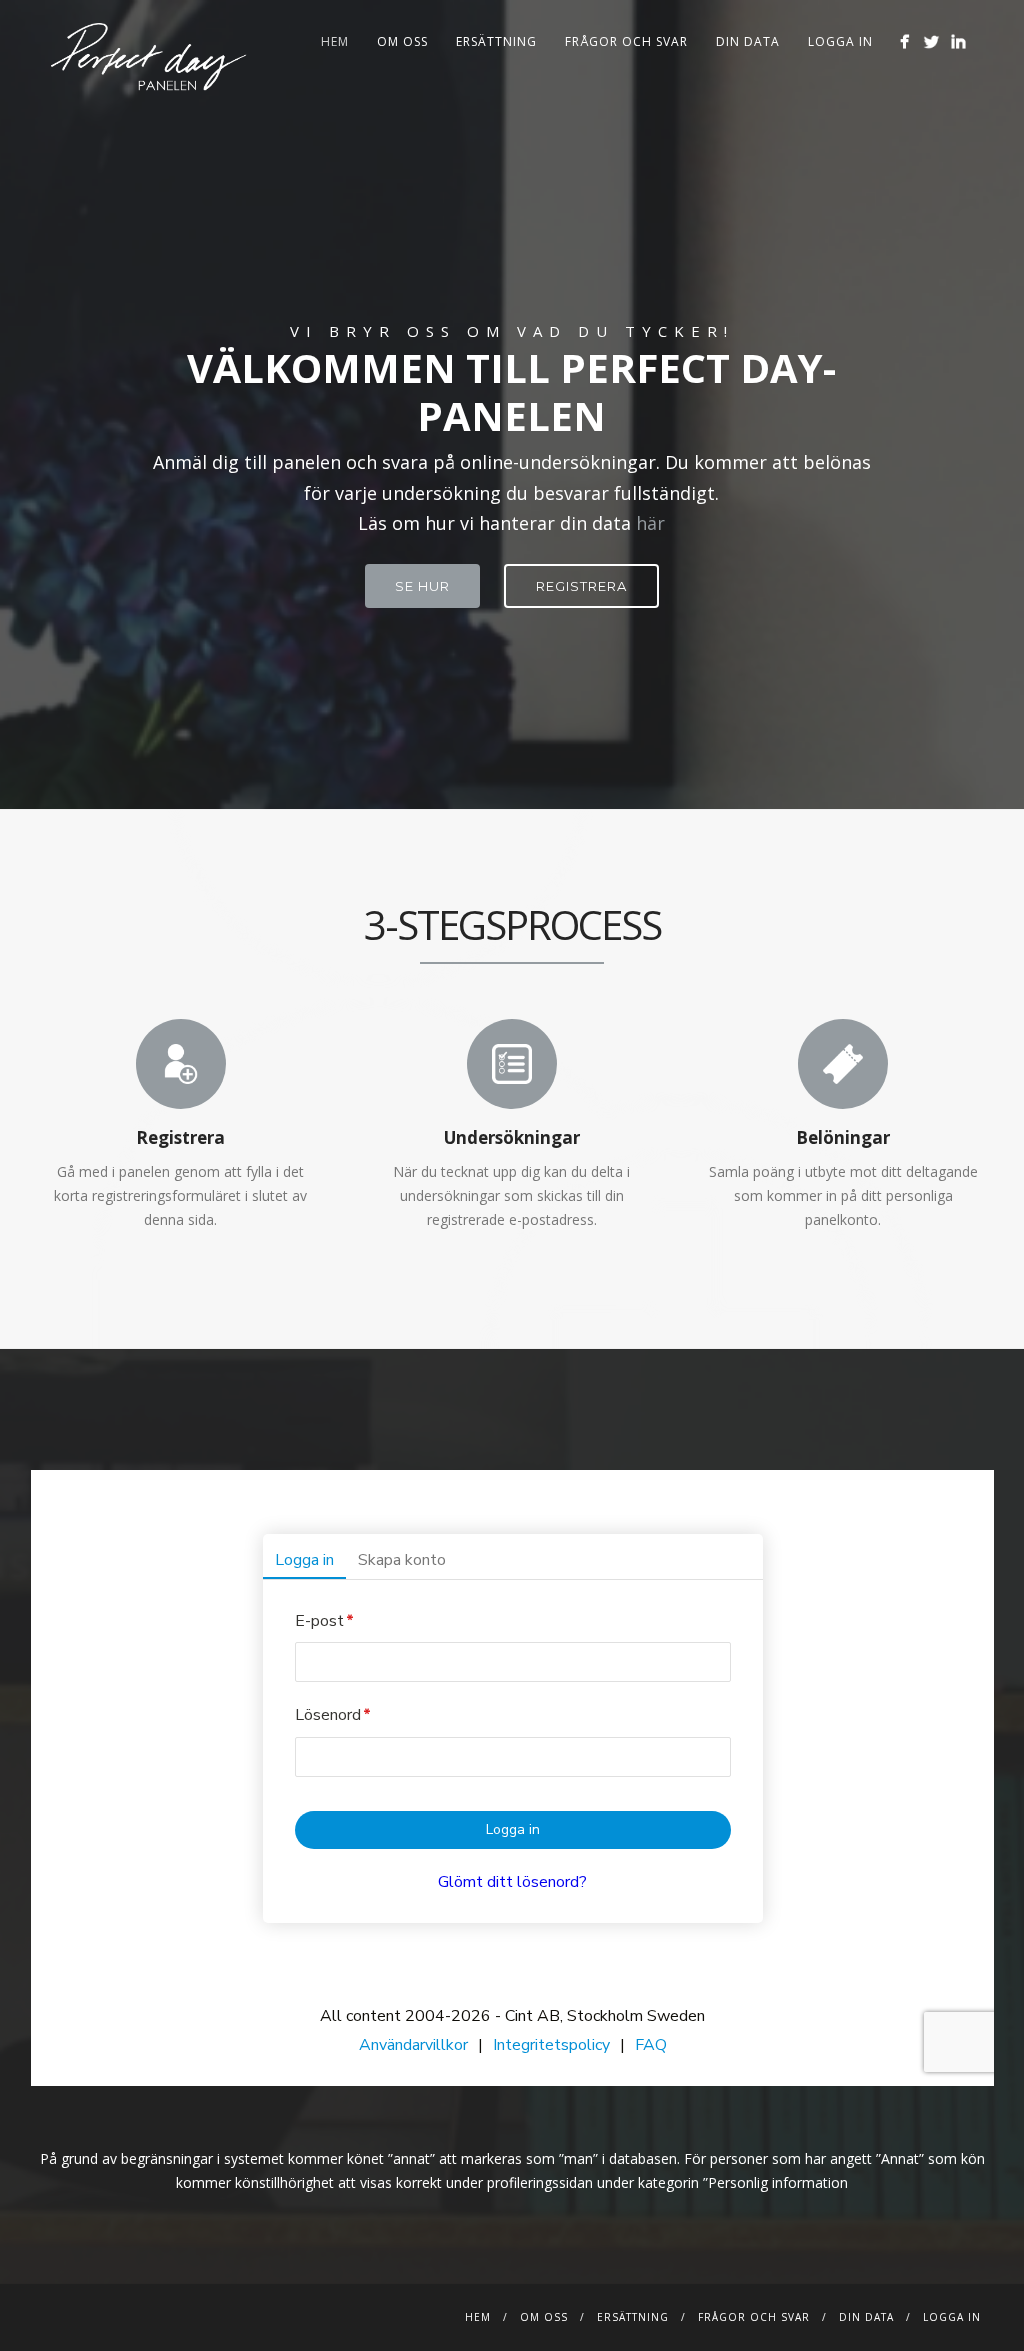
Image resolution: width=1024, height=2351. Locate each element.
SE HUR (422, 586)
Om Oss (402, 41)
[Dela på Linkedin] (958, 41)
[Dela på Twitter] (931, 41)
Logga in (840, 41)
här (650, 523)
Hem (335, 41)
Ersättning (496, 41)
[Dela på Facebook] (904, 41)
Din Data (748, 41)
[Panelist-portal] (512, 1778)
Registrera (581, 586)
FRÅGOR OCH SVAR (626, 41)
